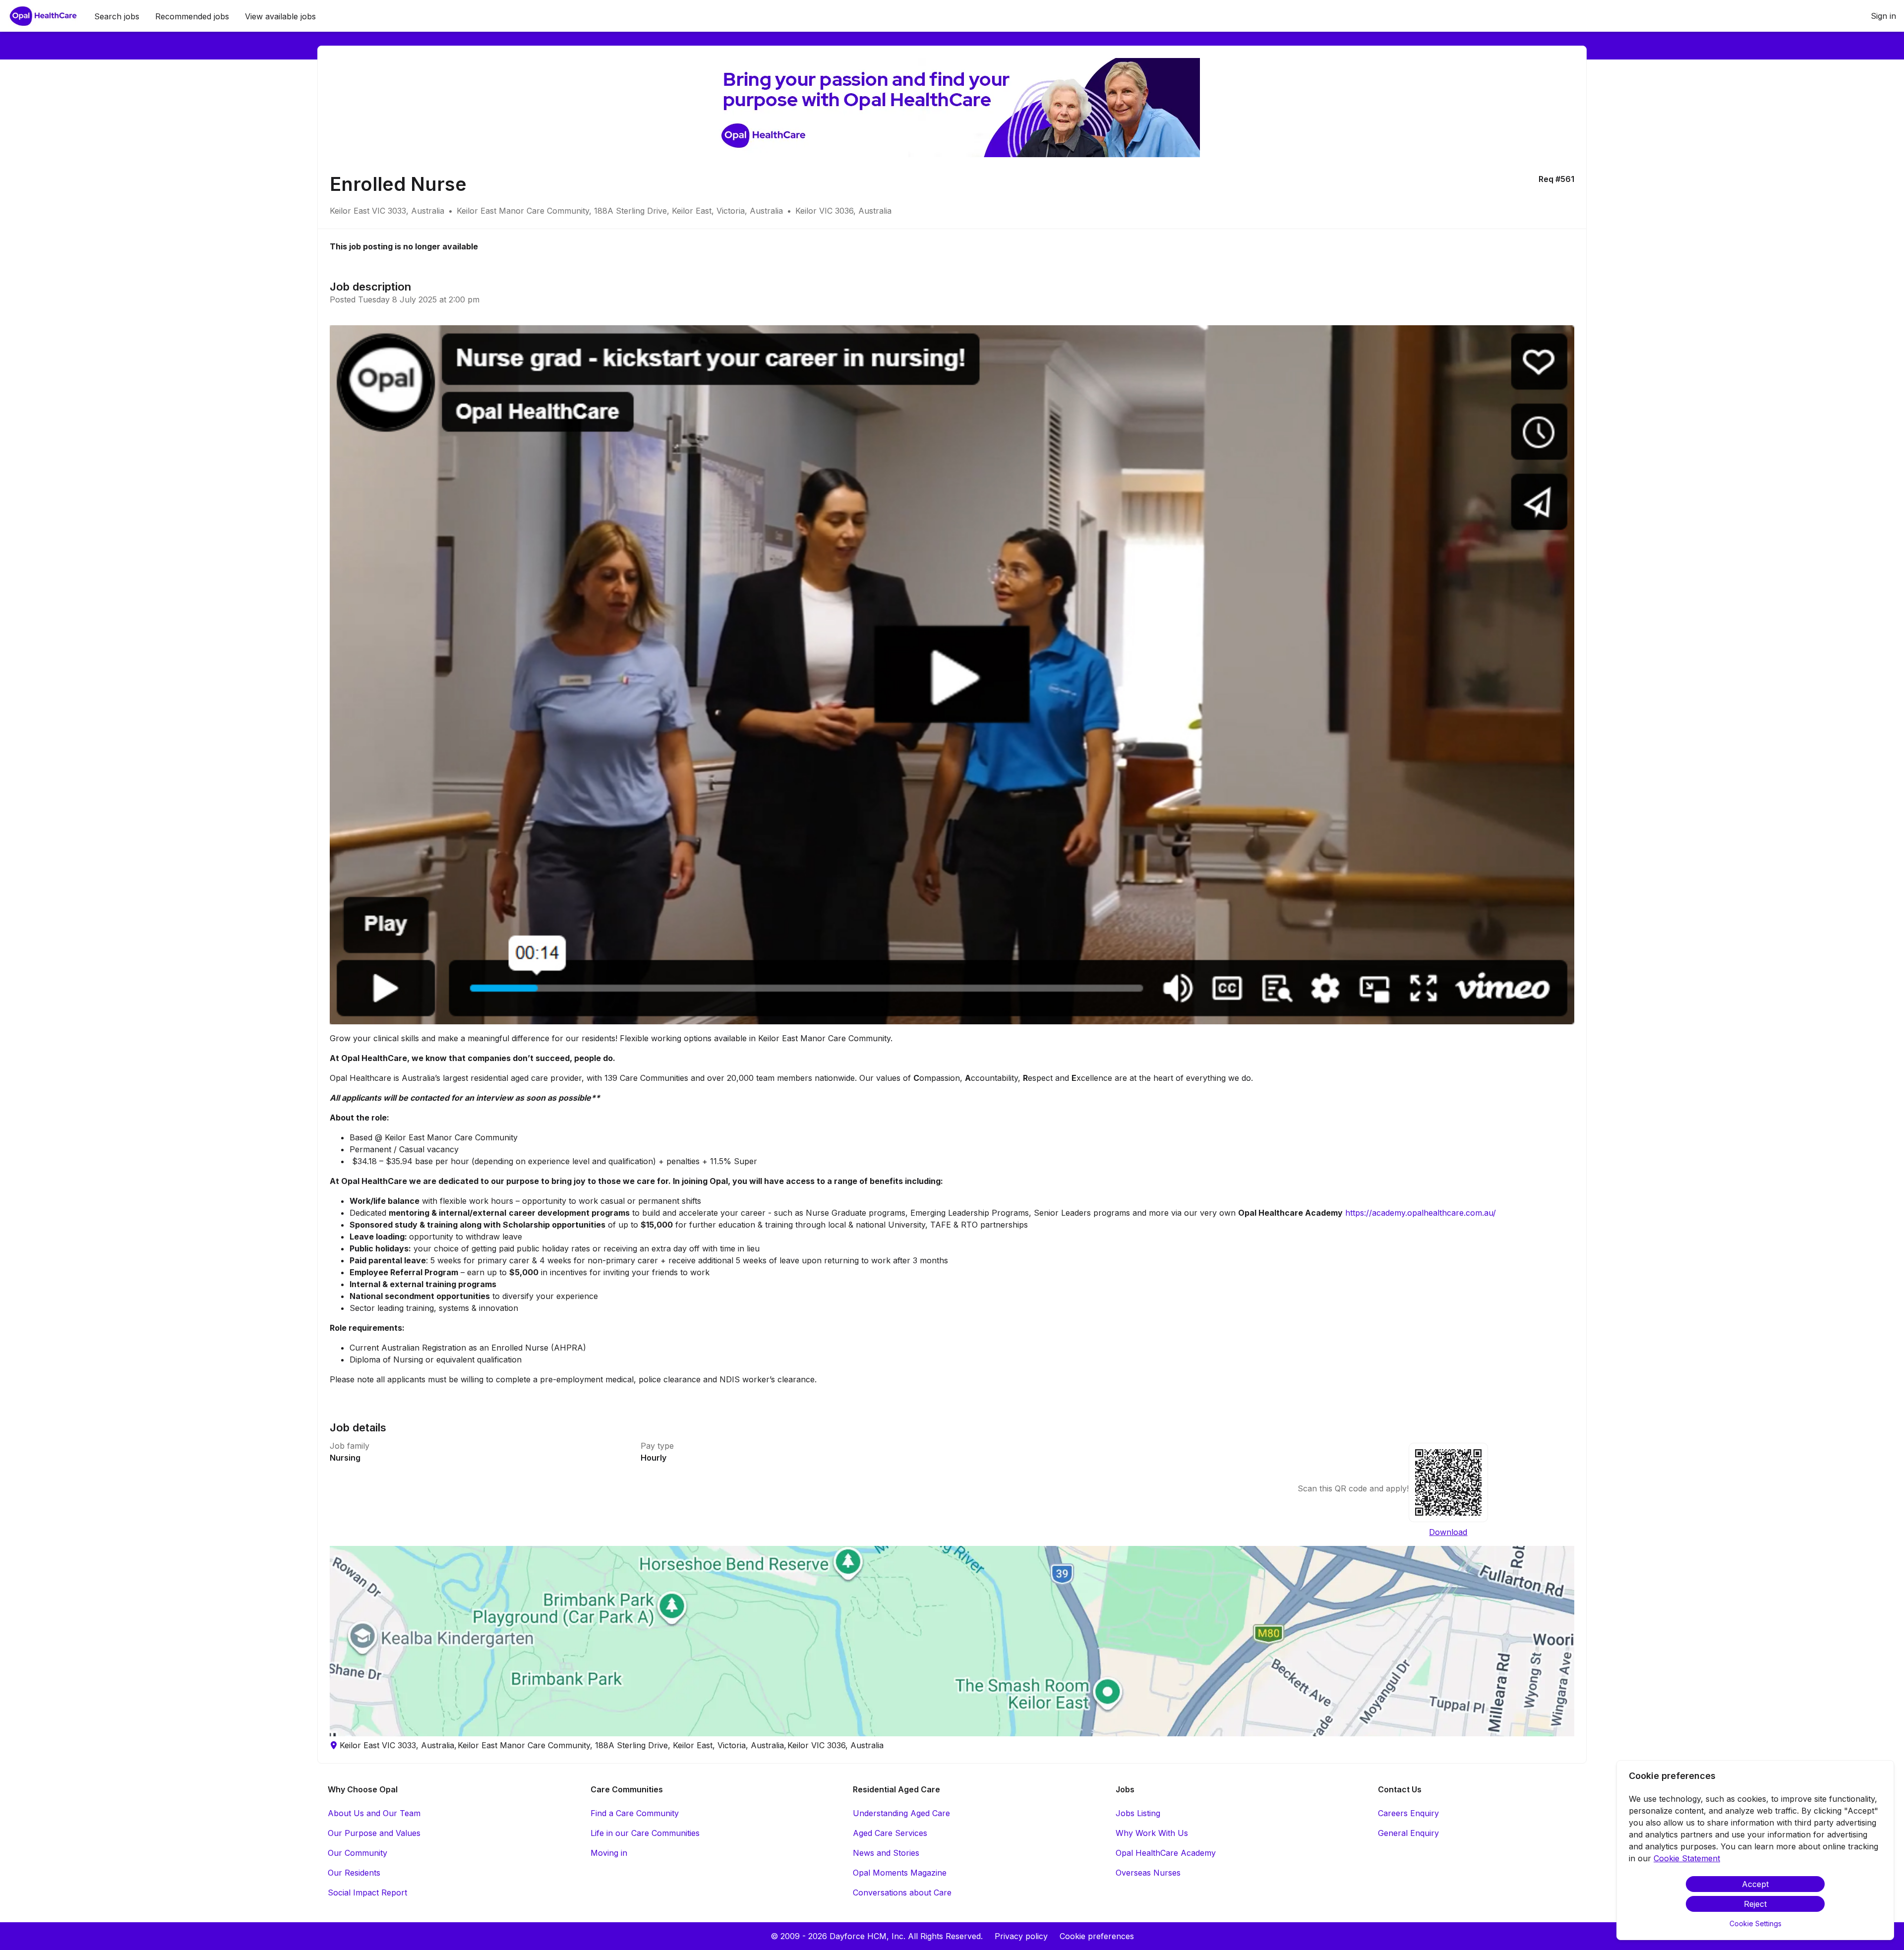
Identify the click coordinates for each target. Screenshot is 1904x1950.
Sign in (1883, 16)
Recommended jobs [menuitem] (192, 16)
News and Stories (886, 1853)
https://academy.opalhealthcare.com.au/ (1421, 1213)
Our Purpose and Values (374, 1833)
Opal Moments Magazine (900, 1873)
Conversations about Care (902, 1892)
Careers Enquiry (1408, 1813)
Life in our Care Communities (645, 1833)
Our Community (357, 1853)
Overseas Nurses (1148, 1873)
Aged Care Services (890, 1833)
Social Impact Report (367, 1892)
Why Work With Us (1152, 1833)
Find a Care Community (635, 1813)
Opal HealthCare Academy (1166, 1853)
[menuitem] (43, 16)
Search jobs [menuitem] (117, 16)
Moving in (609, 1853)
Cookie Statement (1687, 1858)
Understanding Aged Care (901, 1813)
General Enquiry (1408, 1833)
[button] (952, 1641)
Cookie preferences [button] (1097, 1936)
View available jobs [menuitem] (280, 16)
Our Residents (354, 1873)
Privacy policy (1021, 1936)
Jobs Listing (1138, 1813)
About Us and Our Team (374, 1813)
